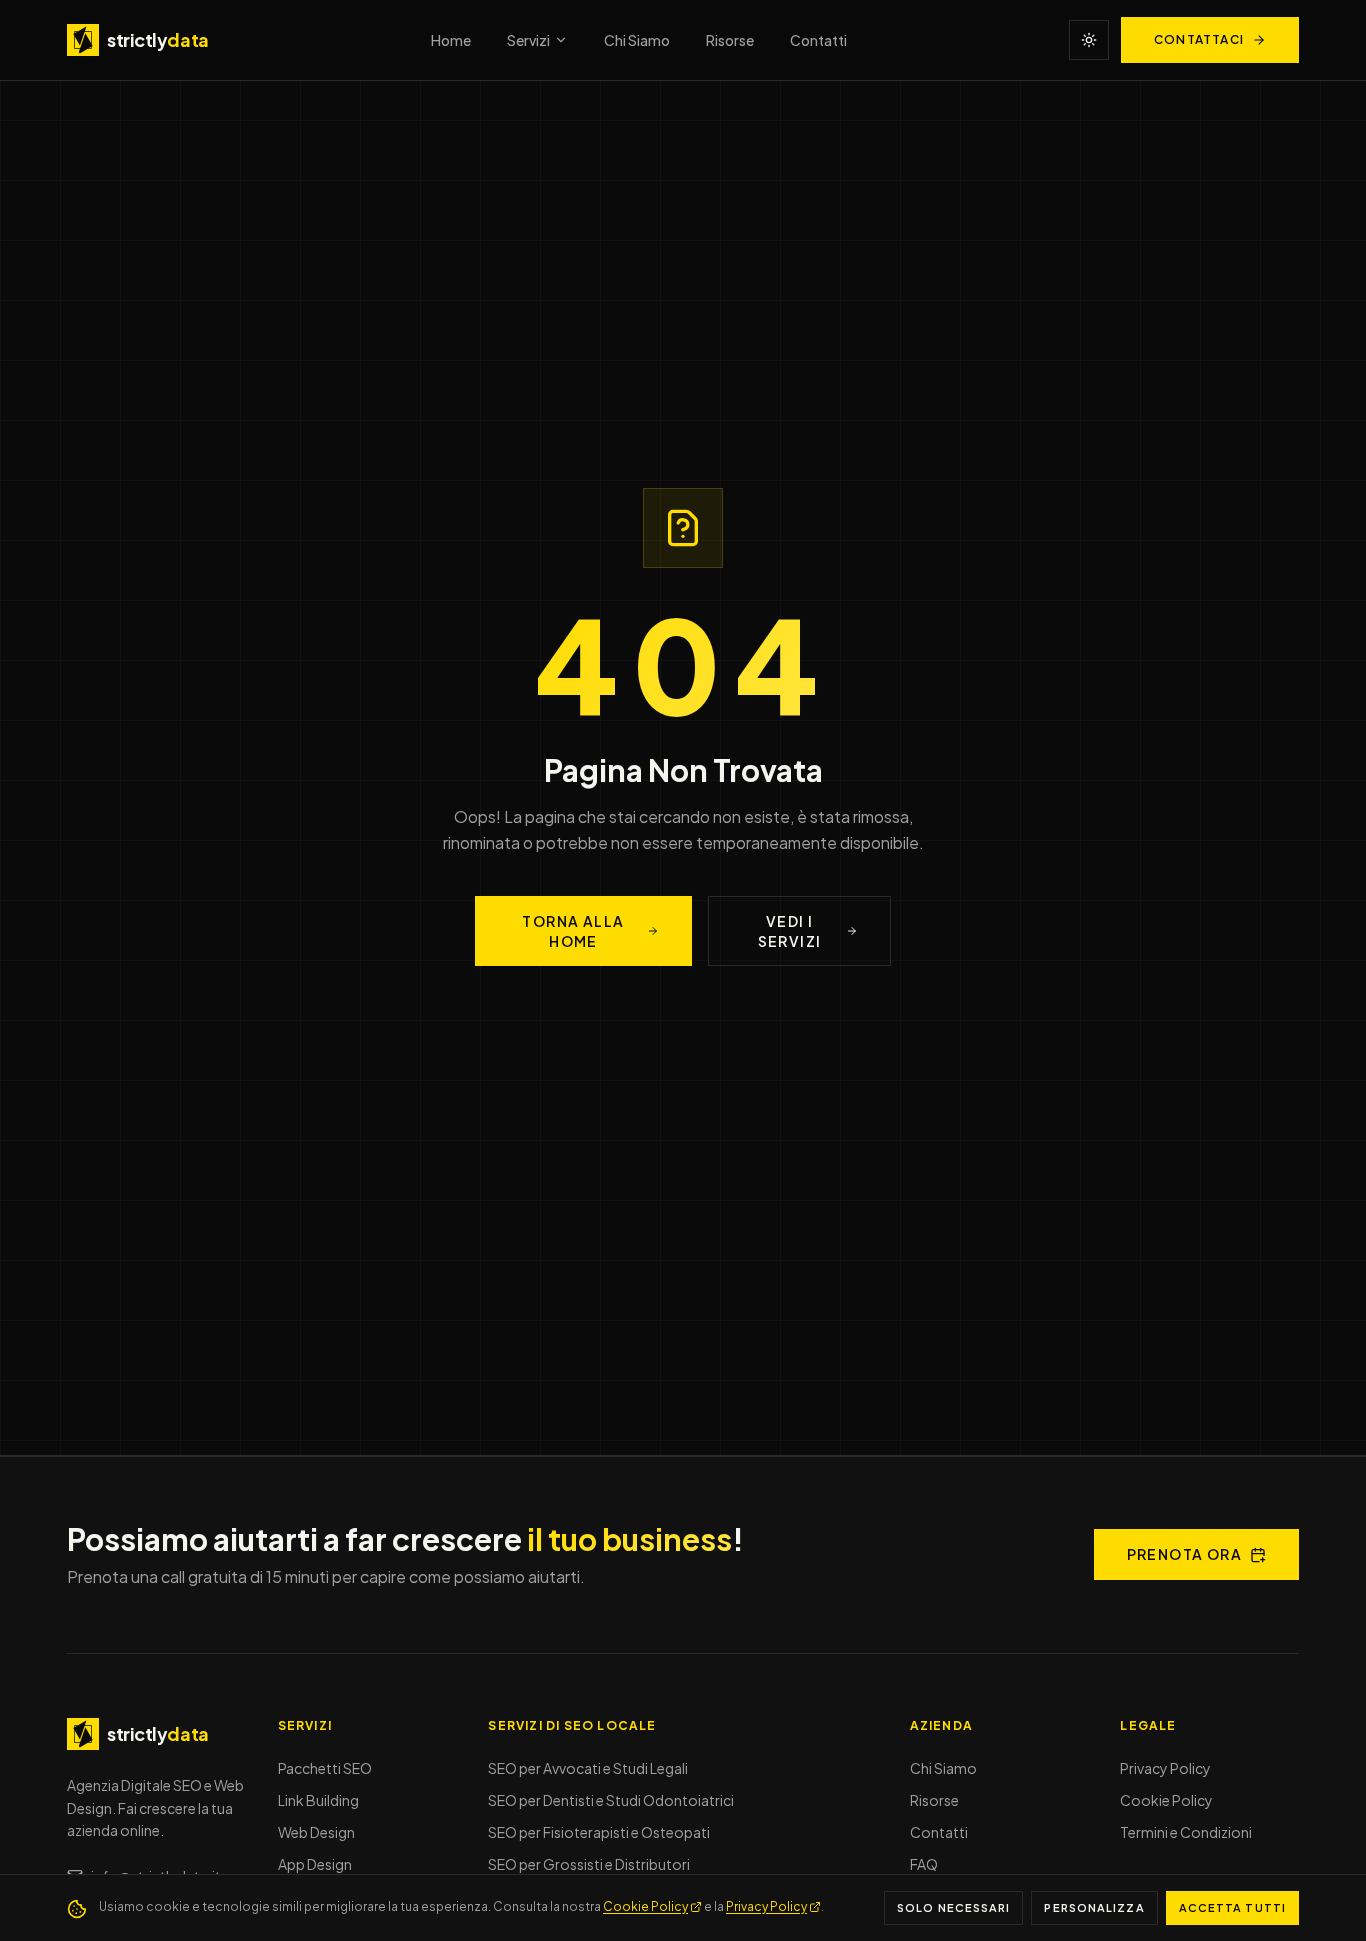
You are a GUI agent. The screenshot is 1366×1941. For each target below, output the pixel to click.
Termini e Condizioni (1186, 1832)
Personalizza (1094, 1907)
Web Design (316, 1832)
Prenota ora (1184, 1554)
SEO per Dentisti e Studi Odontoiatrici (611, 1800)
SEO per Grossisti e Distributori (589, 1864)
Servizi (528, 40)
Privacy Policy (1165, 1768)
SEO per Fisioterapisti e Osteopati (599, 1832)
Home (451, 40)
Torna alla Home (573, 931)
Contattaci (1199, 39)
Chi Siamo (637, 40)
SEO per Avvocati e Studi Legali (588, 1768)
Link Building (318, 1800)
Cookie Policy (1166, 1800)
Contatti (818, 40)
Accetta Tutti (1232, 1907)
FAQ (924, 1864)
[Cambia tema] (1089, 40)
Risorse (730, 40)
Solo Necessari (953, 1907)
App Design (315, 1864)
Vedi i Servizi (790, 931)
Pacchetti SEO (325, 1768)
